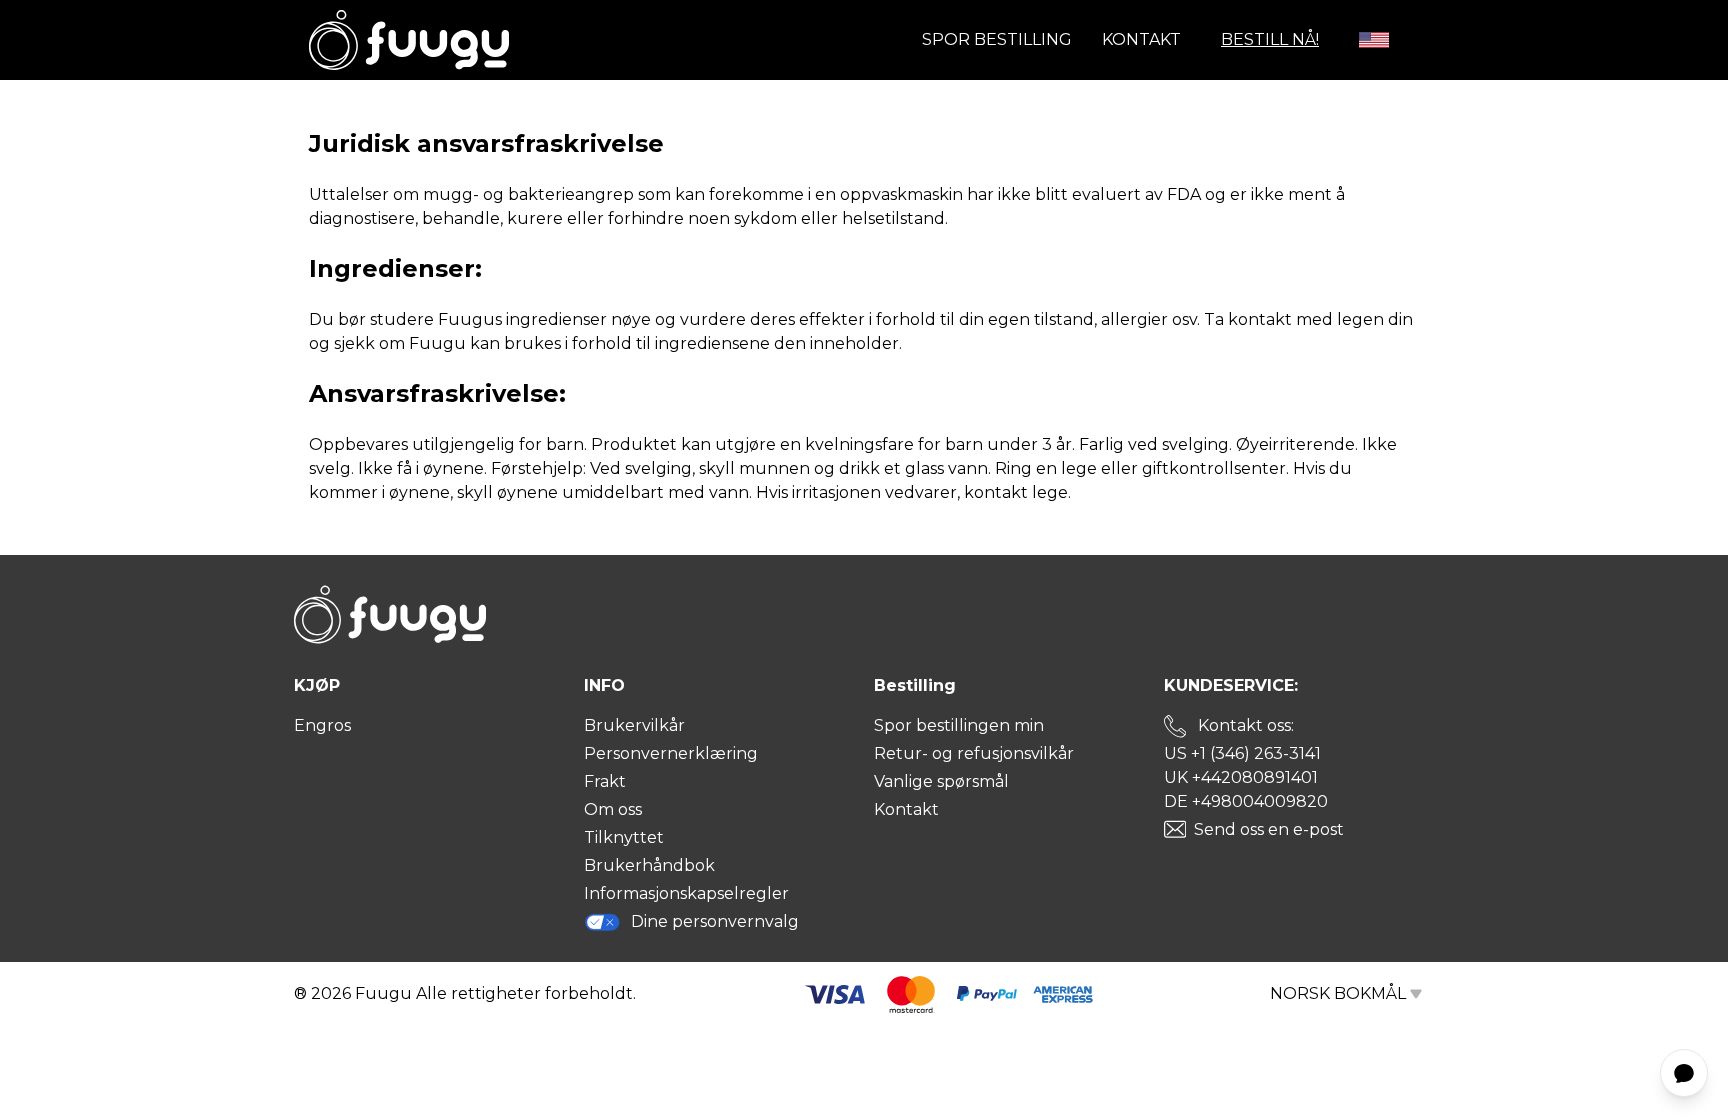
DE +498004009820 (1246, 801)
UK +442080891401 (1241, 777)
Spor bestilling (997, 39)
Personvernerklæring (671, 753)
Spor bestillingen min (959, 725)
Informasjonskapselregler (686, 893)
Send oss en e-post (1269, 829)
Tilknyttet (624, 837)
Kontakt (1141, 39)
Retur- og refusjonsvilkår (974, 753)
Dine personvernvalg (715, 921)
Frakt (605, 781)
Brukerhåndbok (649, 865)
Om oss (613, 809)
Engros (322, 725)
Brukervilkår (634, 725)
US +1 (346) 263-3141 (1242, 753)
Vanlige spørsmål (941, 781)
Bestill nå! (1270, 39)
